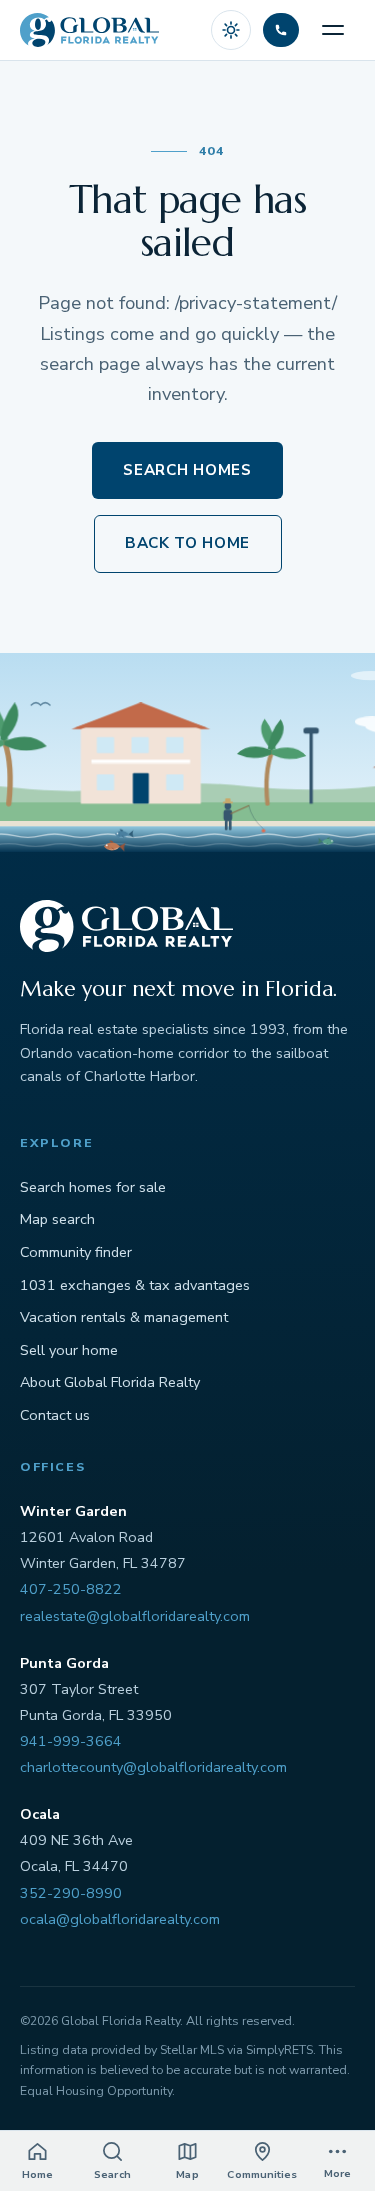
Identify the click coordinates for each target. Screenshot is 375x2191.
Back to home (187, 543)
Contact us (55, 1415)
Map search (57, 1219)
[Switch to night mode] (231, 30)
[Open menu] (333, 30)
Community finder (76, 1252)
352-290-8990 (71, 1893)
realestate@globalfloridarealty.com (135, 1616)
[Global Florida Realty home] (89, 30)
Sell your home (69, 1350)
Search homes (187, 470)
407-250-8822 (71, 1589)
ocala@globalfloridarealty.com (120, 1919)
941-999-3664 (71, 1741)
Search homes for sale (93, 1187)
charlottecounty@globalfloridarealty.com (153, 1767)
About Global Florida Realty (110, 1382)
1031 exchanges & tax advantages (135, 1285)
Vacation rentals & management (124, 1317)
